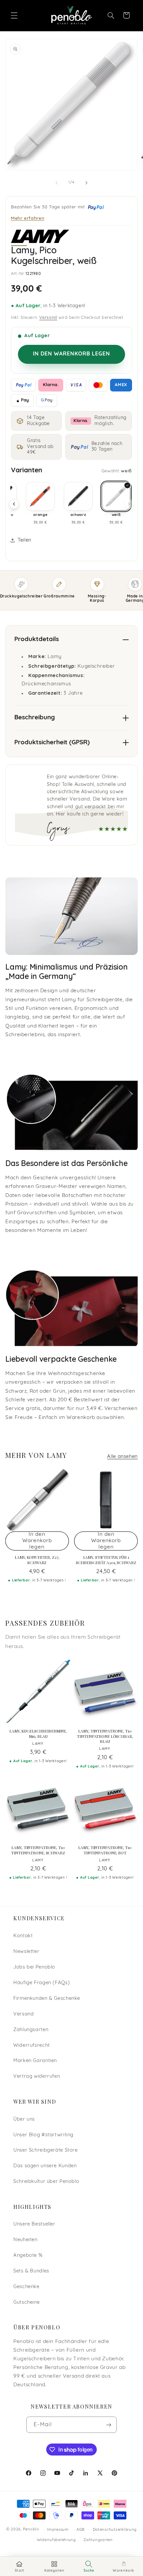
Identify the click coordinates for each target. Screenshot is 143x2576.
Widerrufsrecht (32, 2046)
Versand (48, 318)
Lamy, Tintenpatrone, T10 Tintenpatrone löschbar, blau (105, 1736)
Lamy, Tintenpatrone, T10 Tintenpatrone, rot (105, 1850)
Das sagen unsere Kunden (45, 2166)
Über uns (24, 2119)
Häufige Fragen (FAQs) (42, 1983)
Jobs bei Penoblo (34, 1967)
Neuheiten (25, 2240)
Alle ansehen (122, 1457)
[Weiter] (129, 504)
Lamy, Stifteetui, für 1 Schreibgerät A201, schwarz (106, 1560)
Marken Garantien (35, 2061)
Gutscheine (26, 2303)
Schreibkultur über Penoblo (46, 2182)
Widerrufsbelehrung (56, 2540)
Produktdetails (37, 640)
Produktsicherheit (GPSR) (52, 743)
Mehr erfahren (28, 218)
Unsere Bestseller (34, 2224)
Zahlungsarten (31, 2030)
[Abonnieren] (109, 2425)
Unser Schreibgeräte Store (46, 2150)
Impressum (58, 2530)
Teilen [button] (24, 540)
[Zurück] (14, 504)
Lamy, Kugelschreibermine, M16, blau (38, 1734)
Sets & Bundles (31, 2271)
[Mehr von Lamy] (40, 236)
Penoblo (31, 2530)
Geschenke (26, 2287)
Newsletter (26, 1952)
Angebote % (28, 2256)
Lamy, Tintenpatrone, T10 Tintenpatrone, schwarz (38, 1850)
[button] (14, 15)
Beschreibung (35, 718)
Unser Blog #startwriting (43, 2135)
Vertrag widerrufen (37, 2077)
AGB (81, 2530)
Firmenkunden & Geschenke (47, 1999)
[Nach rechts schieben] (86, 183)
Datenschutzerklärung (115, 2530)
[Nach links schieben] (57, 183)
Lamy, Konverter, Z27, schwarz (37, 1560)
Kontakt (23, 1936)
